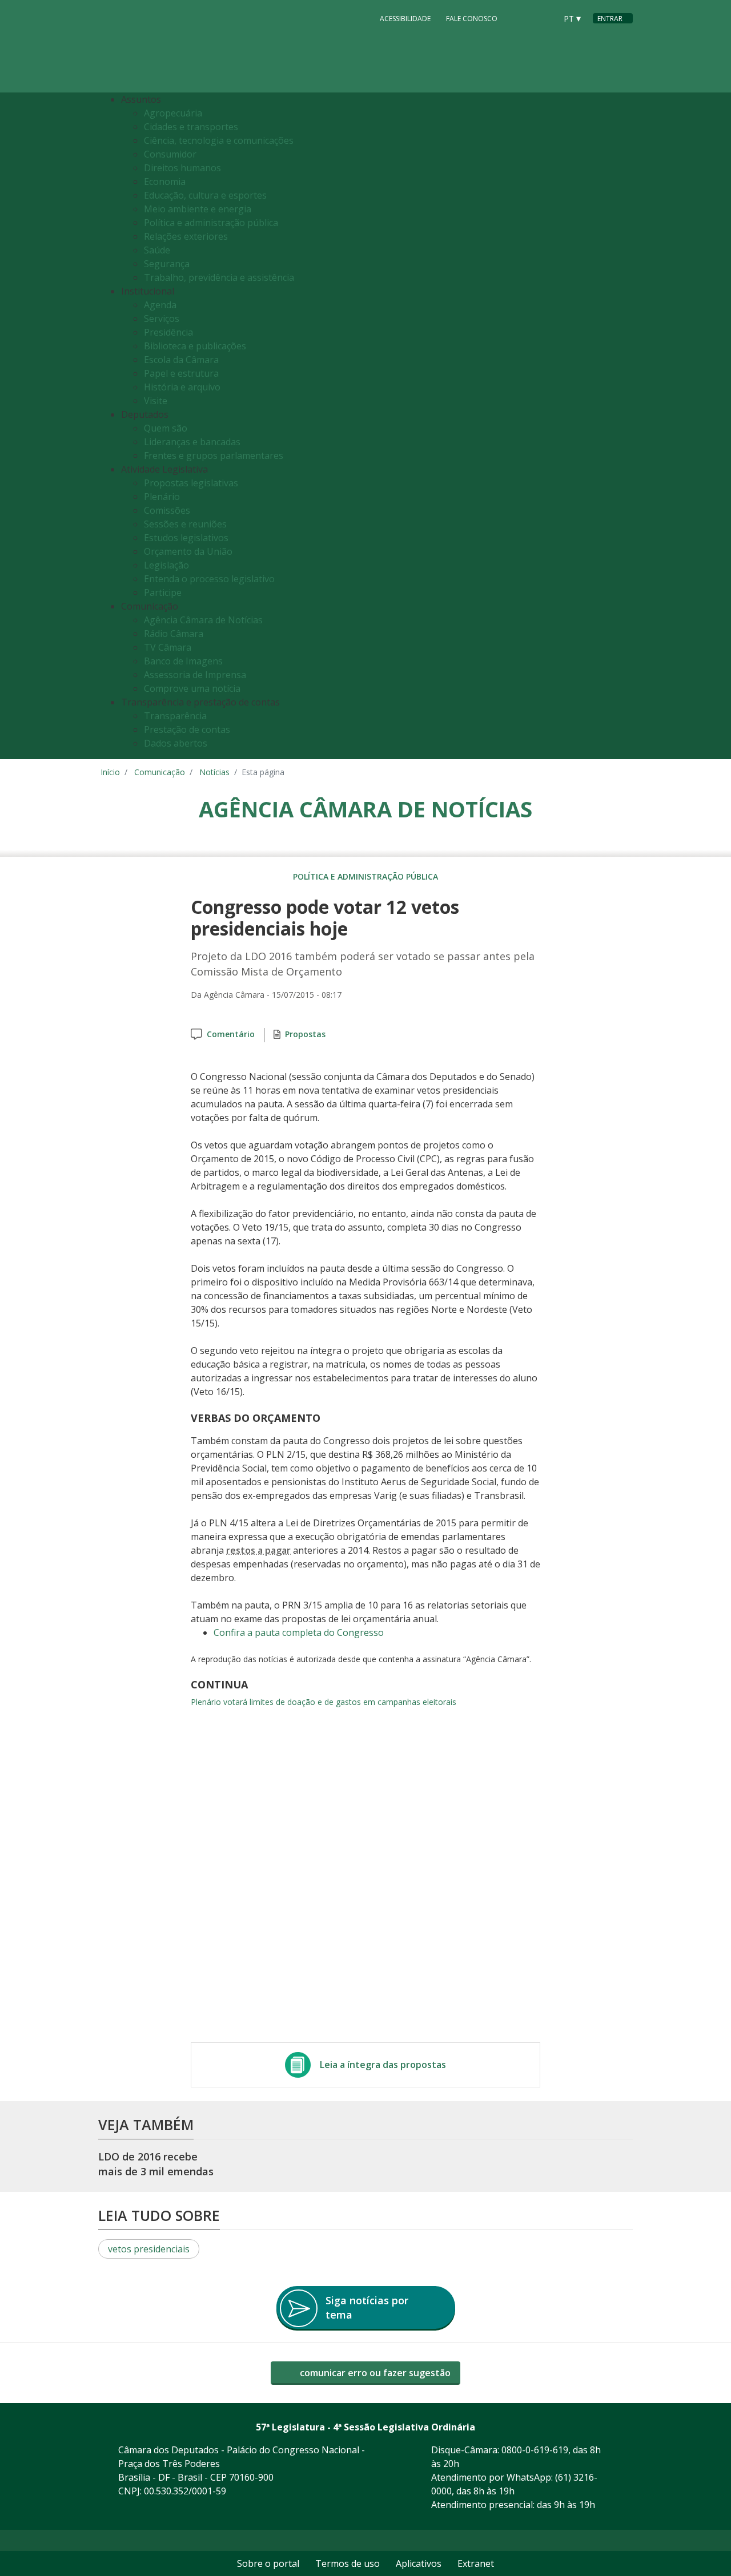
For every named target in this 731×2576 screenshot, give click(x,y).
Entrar (610, 19)
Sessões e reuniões (185, 524)
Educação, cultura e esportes (205, 195)
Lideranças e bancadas (192, 442)
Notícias (214, 772)
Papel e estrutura (181, 373)
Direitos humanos (182, 168)
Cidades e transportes (191, 127)
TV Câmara (168, 647)
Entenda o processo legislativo (209, 579)
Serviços (162, 319)
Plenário (162, 497)
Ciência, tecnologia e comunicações (219, 140)
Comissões (167, 510)
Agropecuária (173, 113)
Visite (156, 401)
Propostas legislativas (191, 483)
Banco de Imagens (183, 661)
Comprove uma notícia (192, 688)
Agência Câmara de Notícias (203, 620)
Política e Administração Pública (365, 876)
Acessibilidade (405, 19)
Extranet (476, 2563)
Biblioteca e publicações (195, 346)
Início (110, 772)
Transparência (175, 716)
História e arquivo (182, 387)
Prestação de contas (187, 729)
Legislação (166, 565)
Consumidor (170, 154)
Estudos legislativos (186, 538)
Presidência (168, 332)
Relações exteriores (186, 236)
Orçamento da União (188, 551)
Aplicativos (419, 2563)
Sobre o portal (268, 2563)
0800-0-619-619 (535, 2450)
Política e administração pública (211, 223)
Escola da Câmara (181, 360)
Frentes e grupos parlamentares (214, 455)
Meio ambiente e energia (198, 209)
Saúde (157, 250)
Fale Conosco (472, 19)
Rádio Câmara (174, 634)
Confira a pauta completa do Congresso (299, 1632)
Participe (163, 592)
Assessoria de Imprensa (195, 675)
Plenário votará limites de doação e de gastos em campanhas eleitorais (324, 1702)
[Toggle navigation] (621, 426)
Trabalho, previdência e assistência (219, 277)
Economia (165, 182)
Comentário (231, 1034)
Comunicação (160, 772)
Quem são (166, 428)
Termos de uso (348, 2563)
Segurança (167, 264)
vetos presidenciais (149, 2249)
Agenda (160, 305)
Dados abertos (176, 743)
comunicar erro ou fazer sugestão (374, 2373)
